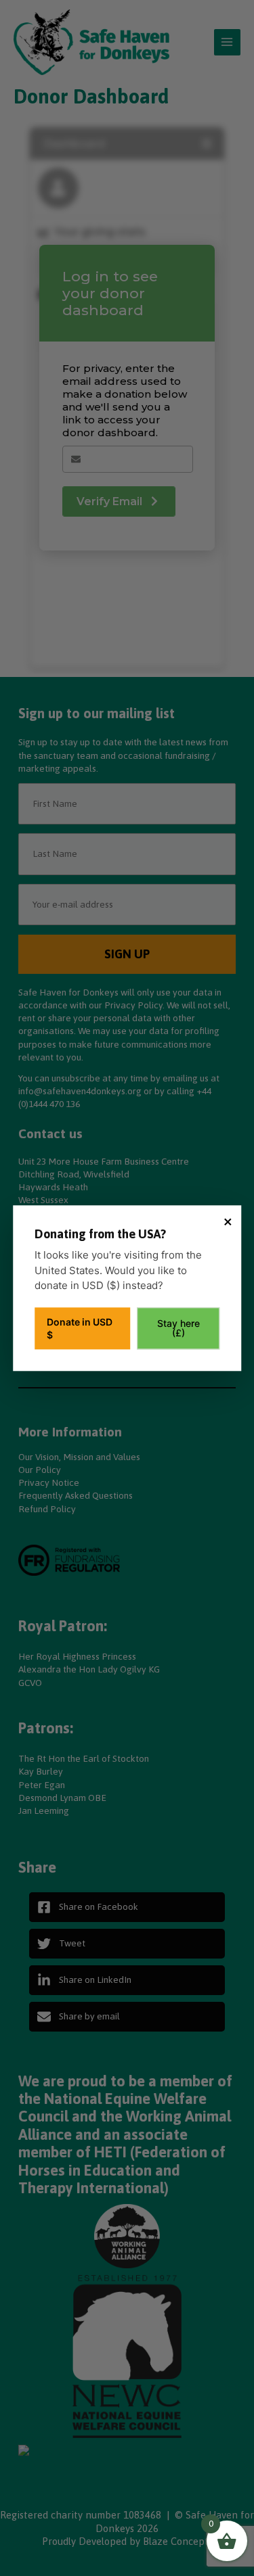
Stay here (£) (178, 1328)
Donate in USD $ (80, 1328)
